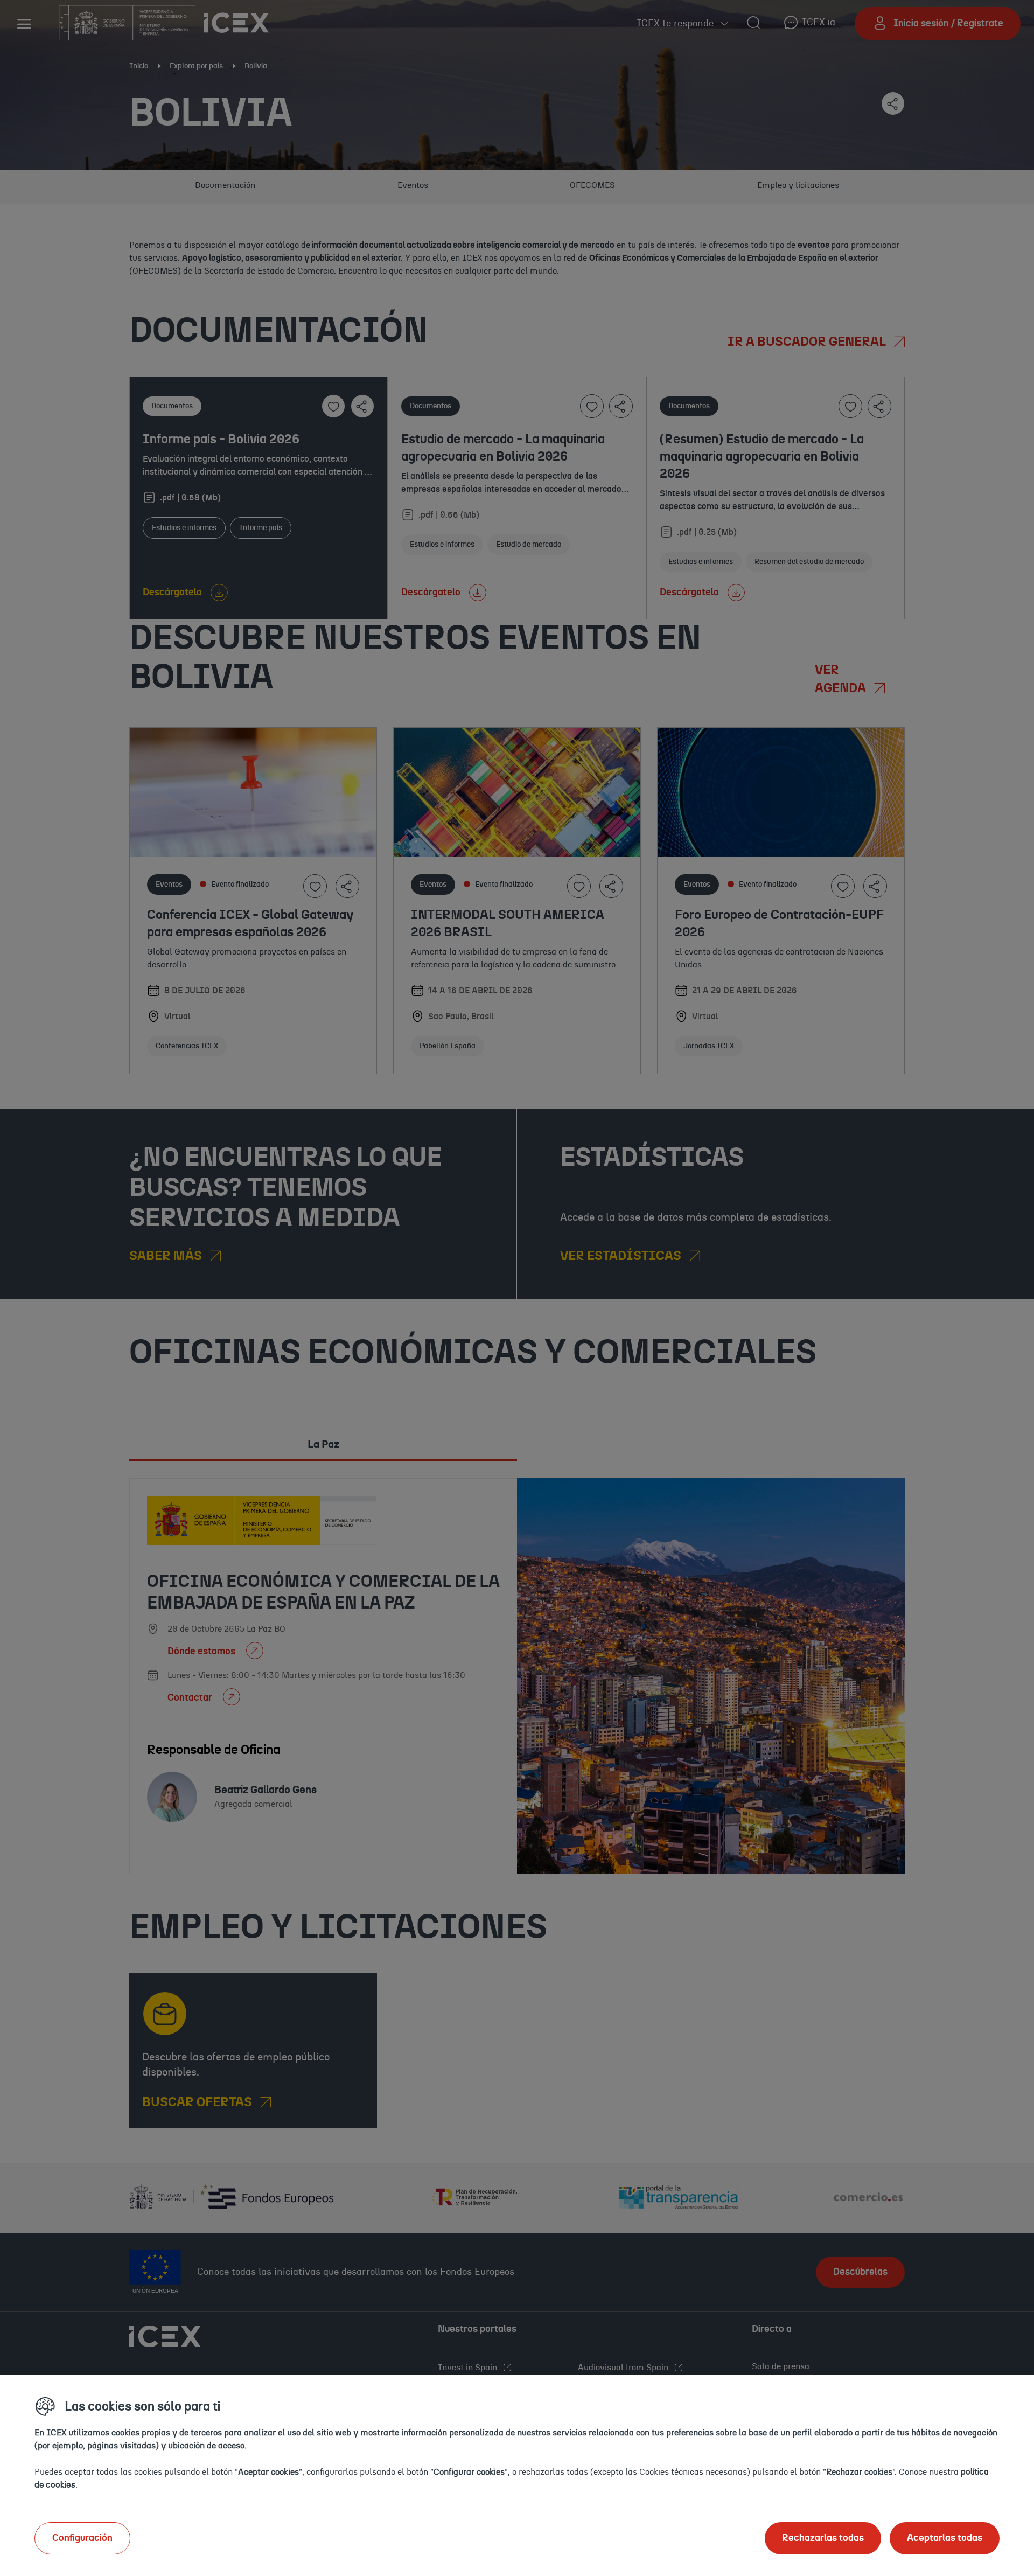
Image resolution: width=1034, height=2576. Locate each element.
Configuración (82, 2538)
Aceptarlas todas (945, 2538)
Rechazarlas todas (823, 2538)
